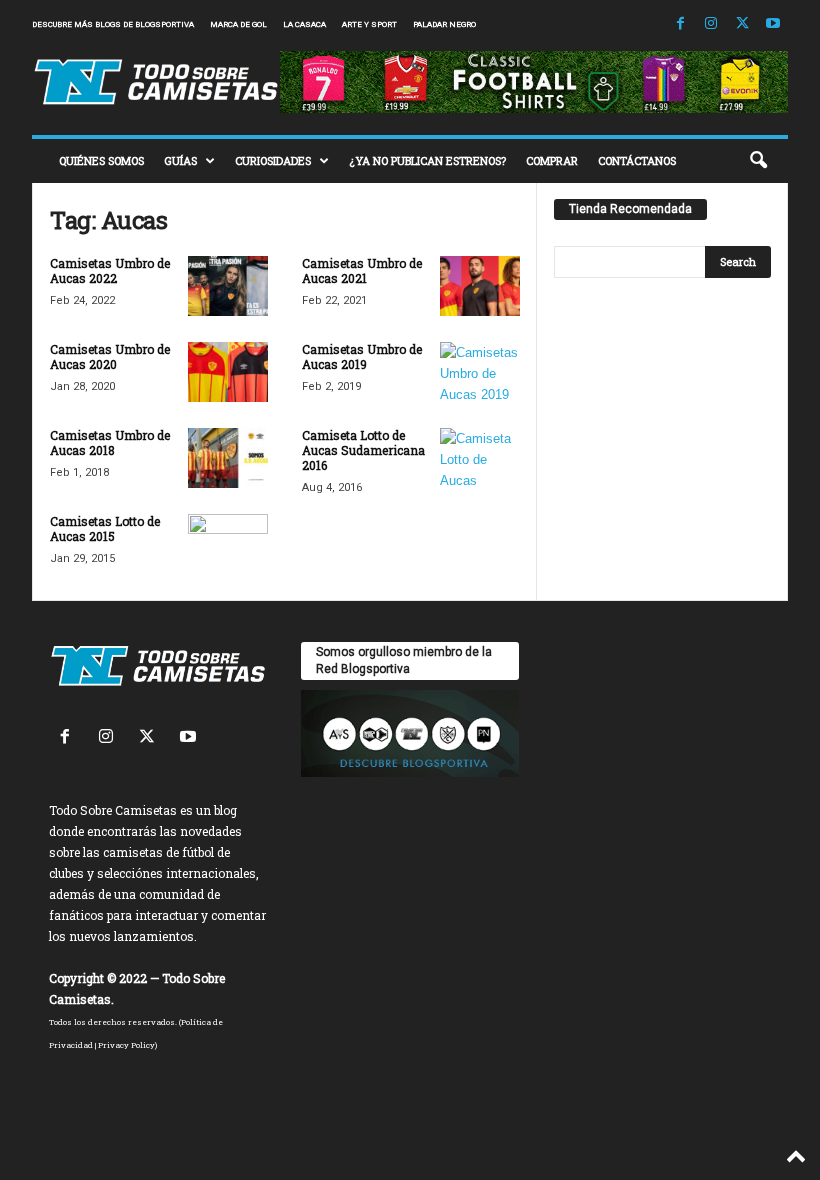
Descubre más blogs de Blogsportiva (113, 24)
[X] (742, 24)
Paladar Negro (444, 24)
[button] (758, 161)
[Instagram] (711, 24)
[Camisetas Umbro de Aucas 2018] (228, 458)
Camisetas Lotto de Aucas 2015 (105, 528)
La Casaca (304, 24)
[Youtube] (773, 24)
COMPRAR (552, 160)
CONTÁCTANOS (637, 160)
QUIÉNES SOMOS (101, 160)
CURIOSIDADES (273, 160)
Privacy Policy (126, 1045)
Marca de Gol (238, 24)
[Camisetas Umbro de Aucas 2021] (480, 286)
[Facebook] (680, 24)
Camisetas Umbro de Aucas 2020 (110, 356)
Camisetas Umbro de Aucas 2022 (110, 270)
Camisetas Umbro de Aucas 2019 (362, 356)
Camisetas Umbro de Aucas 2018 (110, 442)
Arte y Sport (369, 24)
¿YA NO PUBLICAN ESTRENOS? (427, 160)
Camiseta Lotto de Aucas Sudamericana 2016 (363, 450)
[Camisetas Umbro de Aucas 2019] (480, 372)
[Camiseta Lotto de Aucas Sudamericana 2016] (480, 458)
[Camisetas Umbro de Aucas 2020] (228, 372)
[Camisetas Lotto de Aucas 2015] (228, 544)
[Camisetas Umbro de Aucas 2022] (228, 286)
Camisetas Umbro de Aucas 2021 (362, 270)
